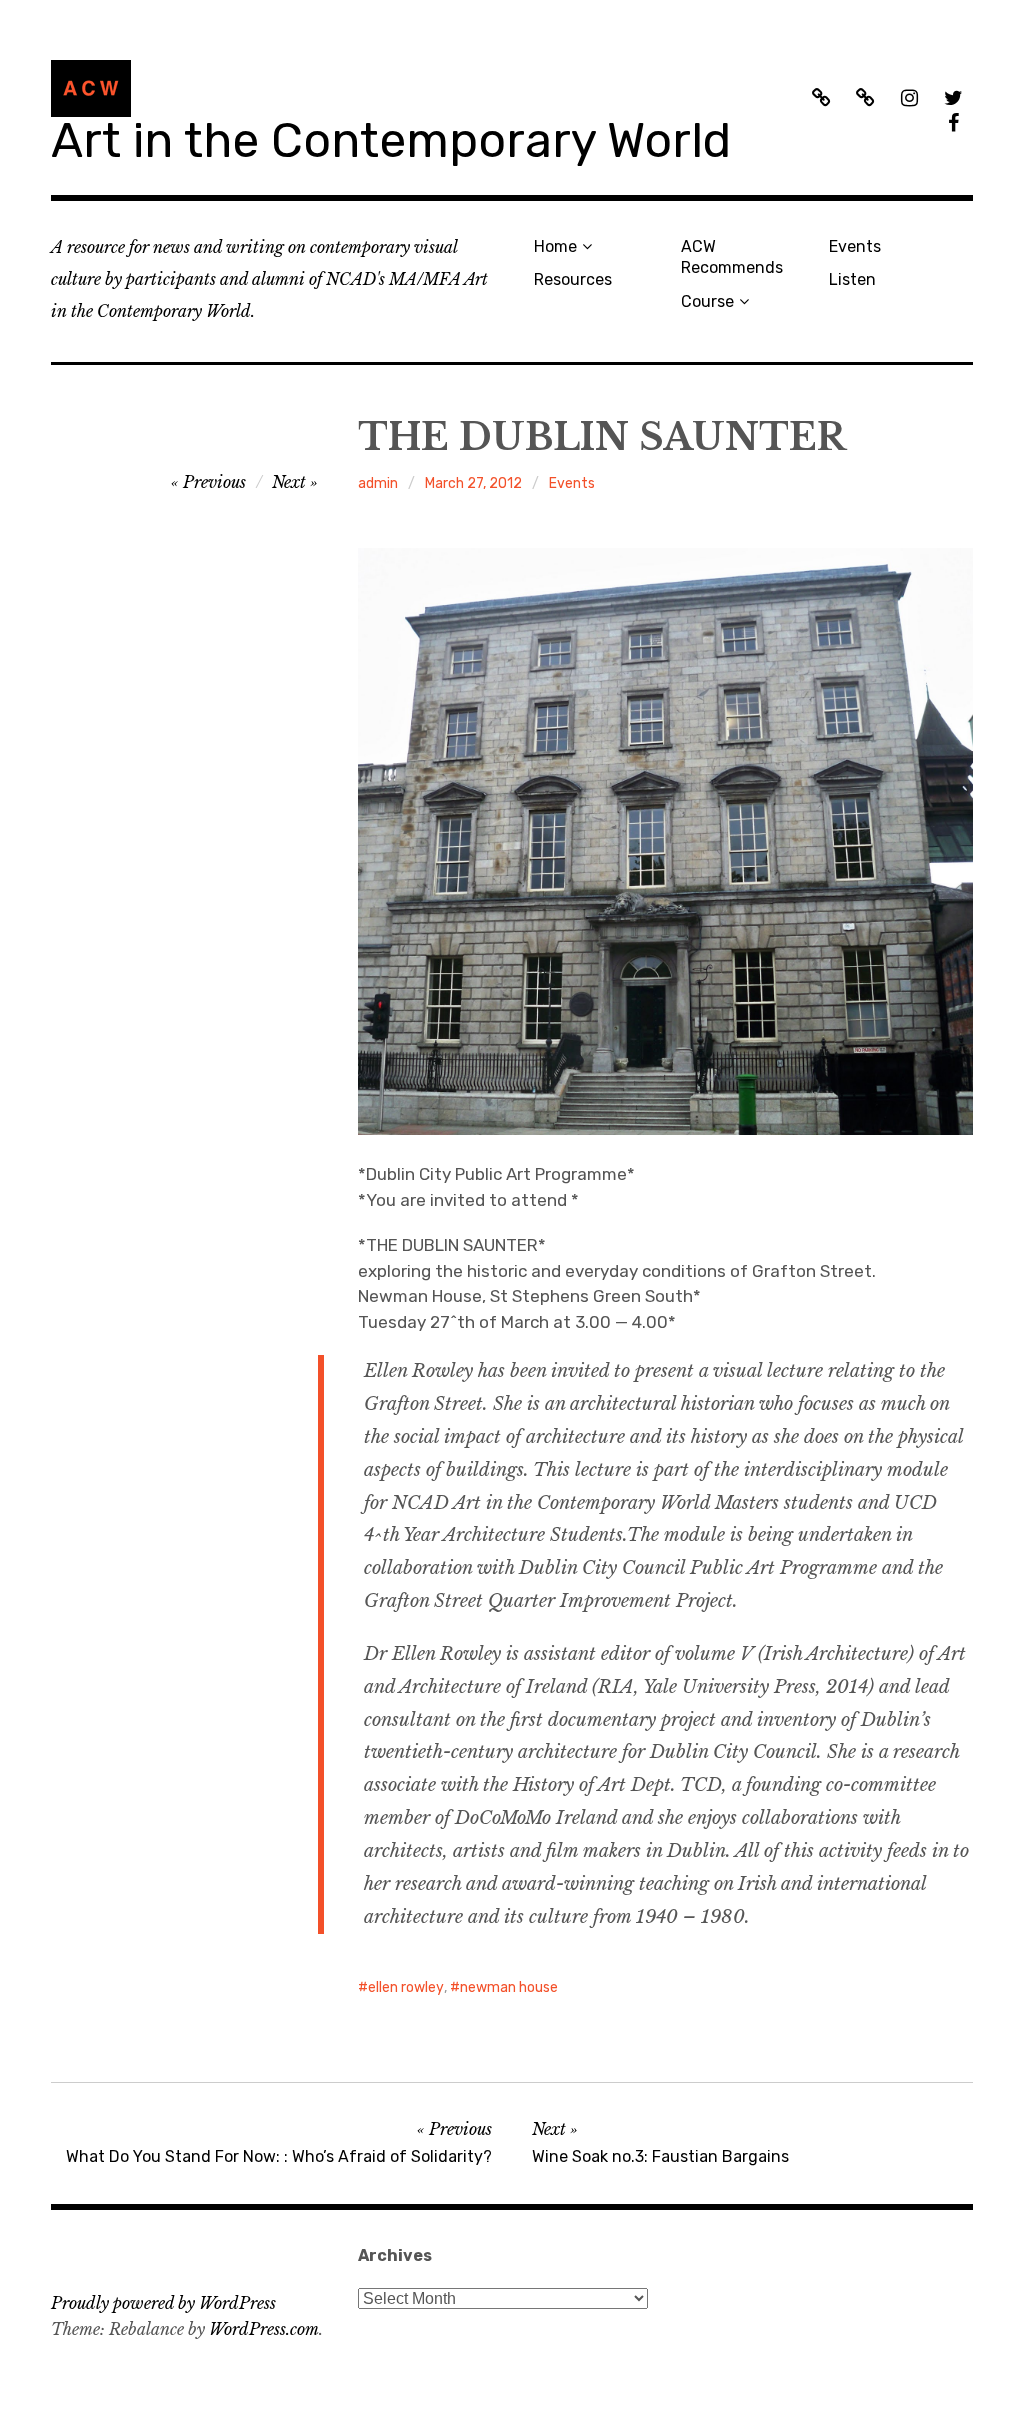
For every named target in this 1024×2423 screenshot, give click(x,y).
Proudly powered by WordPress (163, 2303)
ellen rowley (406, 1987)
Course (707, 301)
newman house (509, 1987)
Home (555, 246)
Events (855, 246)
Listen (852, 279)
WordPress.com (264, 2329)
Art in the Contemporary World (391, 140)
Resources (573, 279)
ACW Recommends (732, 257)
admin (378, 483)
